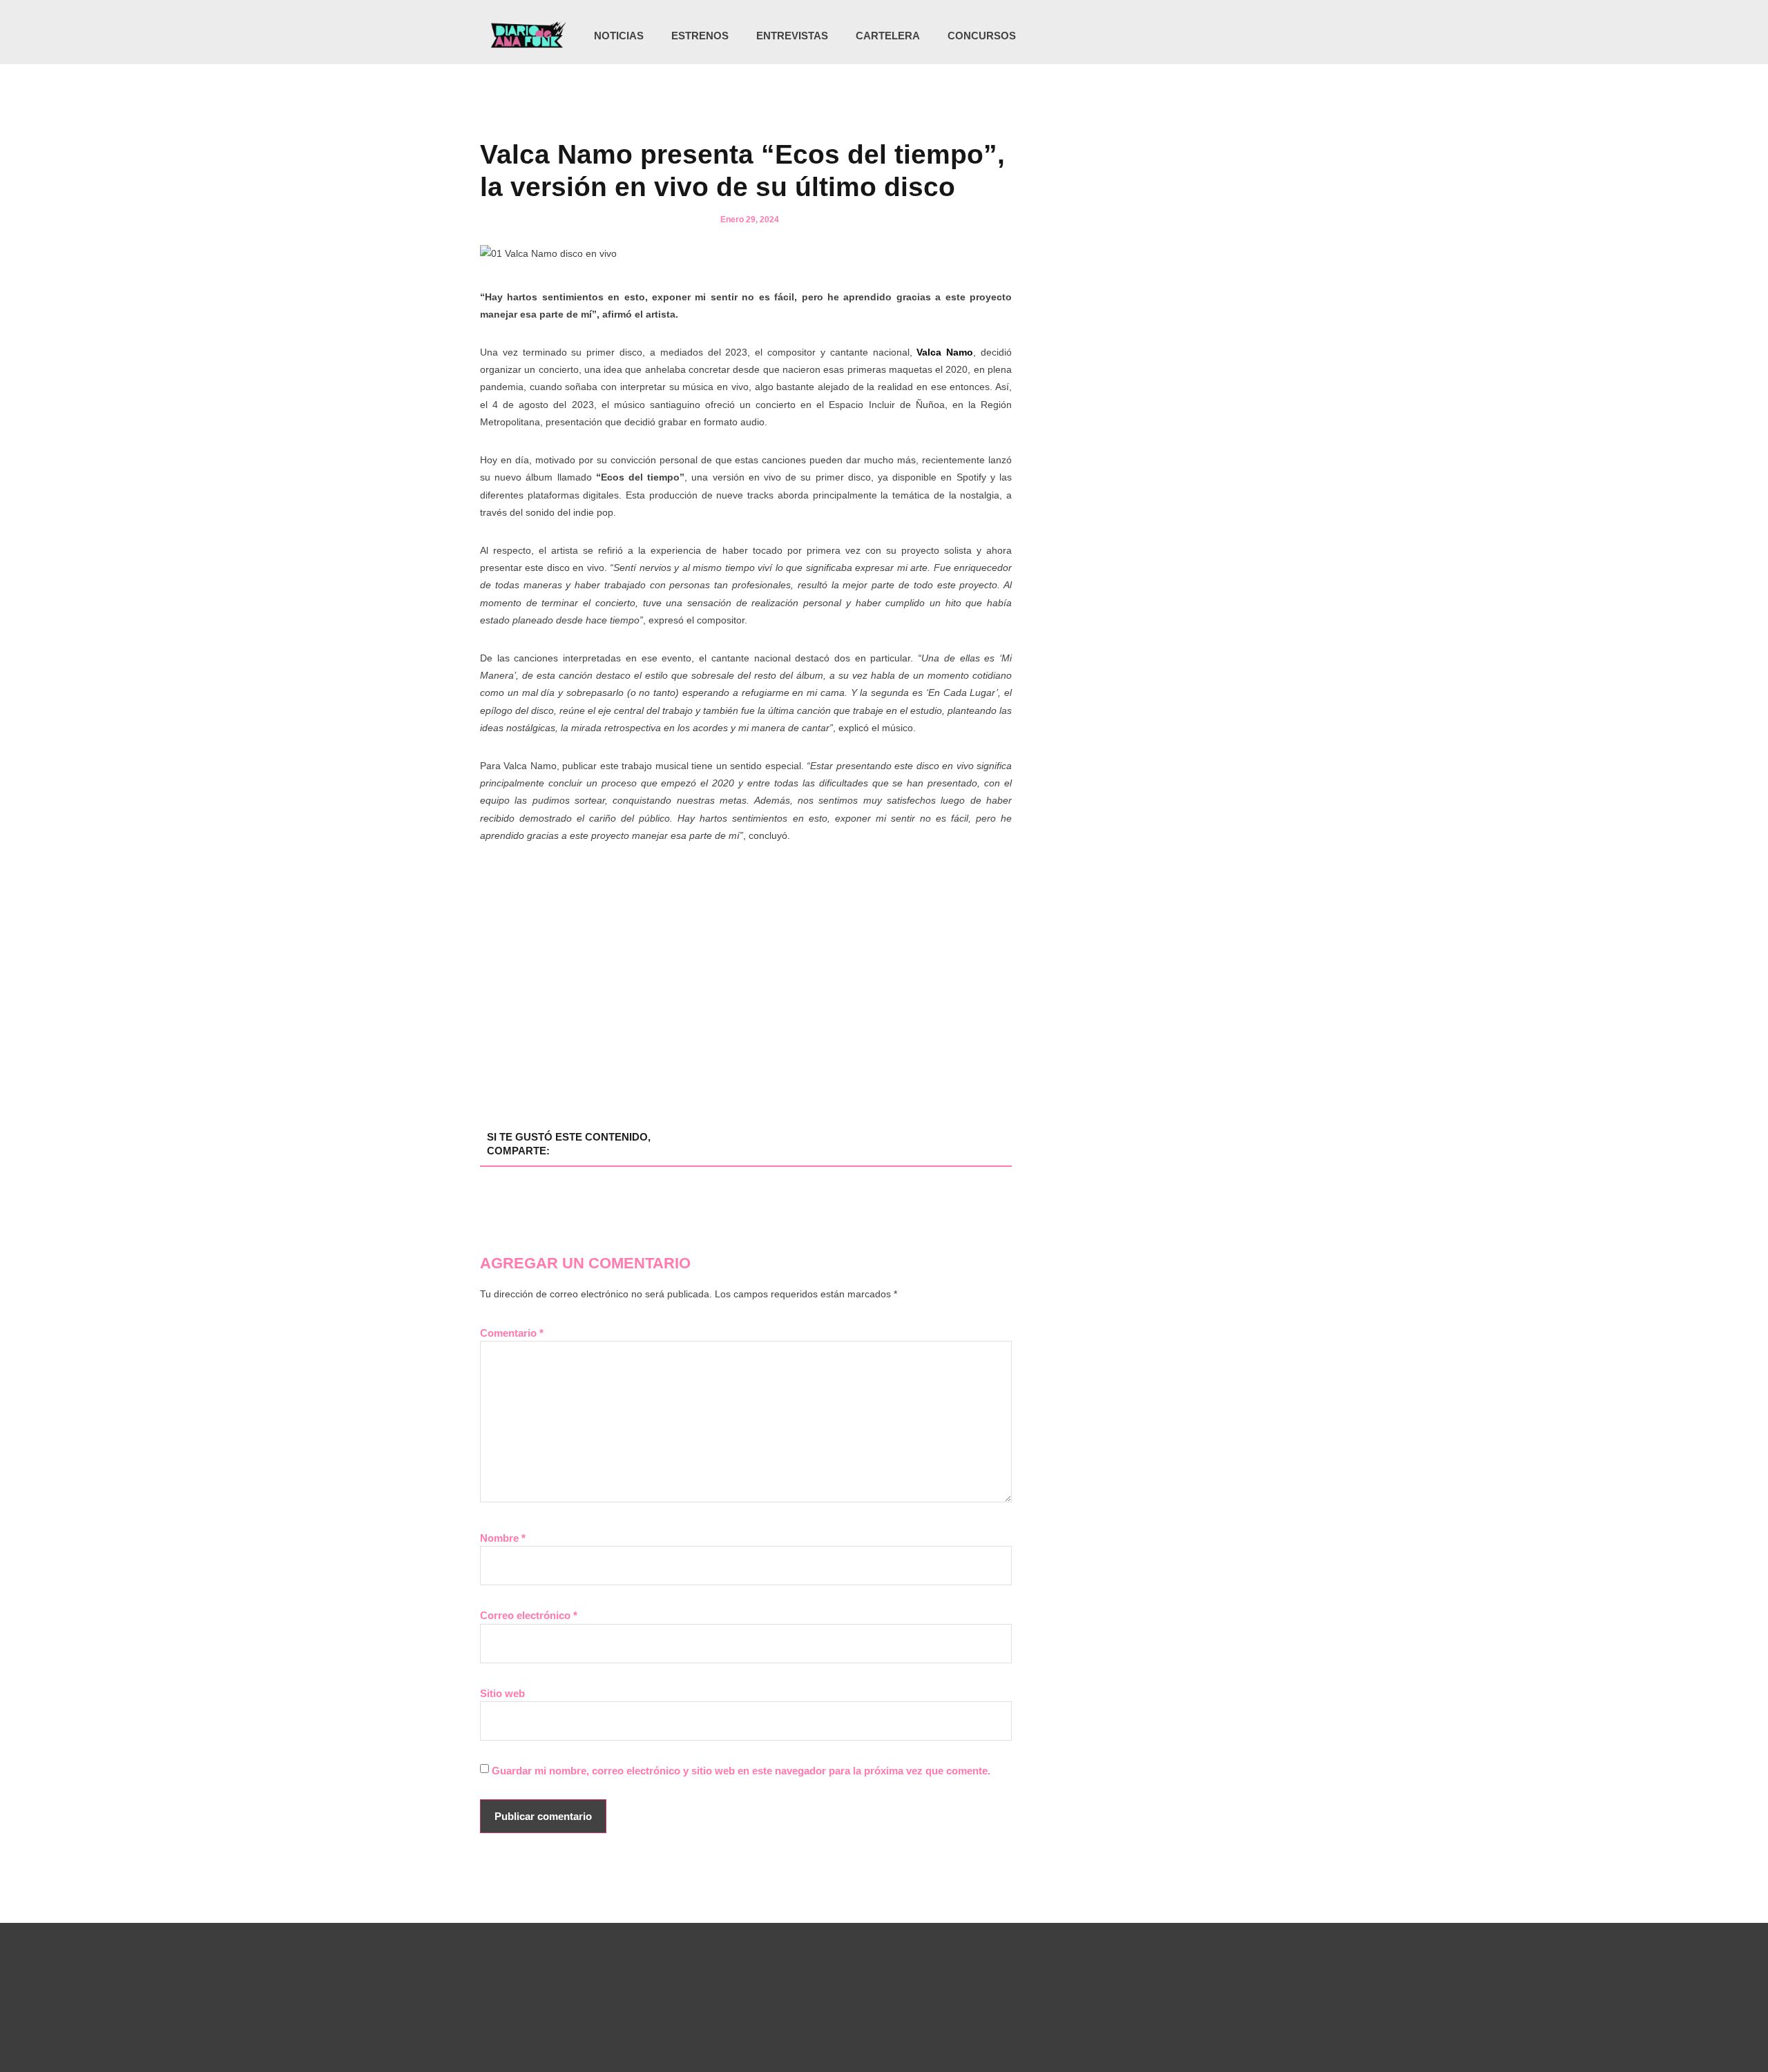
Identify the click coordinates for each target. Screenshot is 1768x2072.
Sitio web (502, 1693)
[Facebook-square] (1220, 36)
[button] (1272, 37)
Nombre (503, 1538)
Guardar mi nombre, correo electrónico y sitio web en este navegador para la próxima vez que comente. (741, 1771)
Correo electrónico (529, 1615)
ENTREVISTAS (792, 36)
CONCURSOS (982, 36)
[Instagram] (1192, 36)
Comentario (512, 1333)
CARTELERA (888, 36)
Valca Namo (943, 352)
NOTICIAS (619, 36)
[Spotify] (1249, 36)
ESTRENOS (700, 36)
